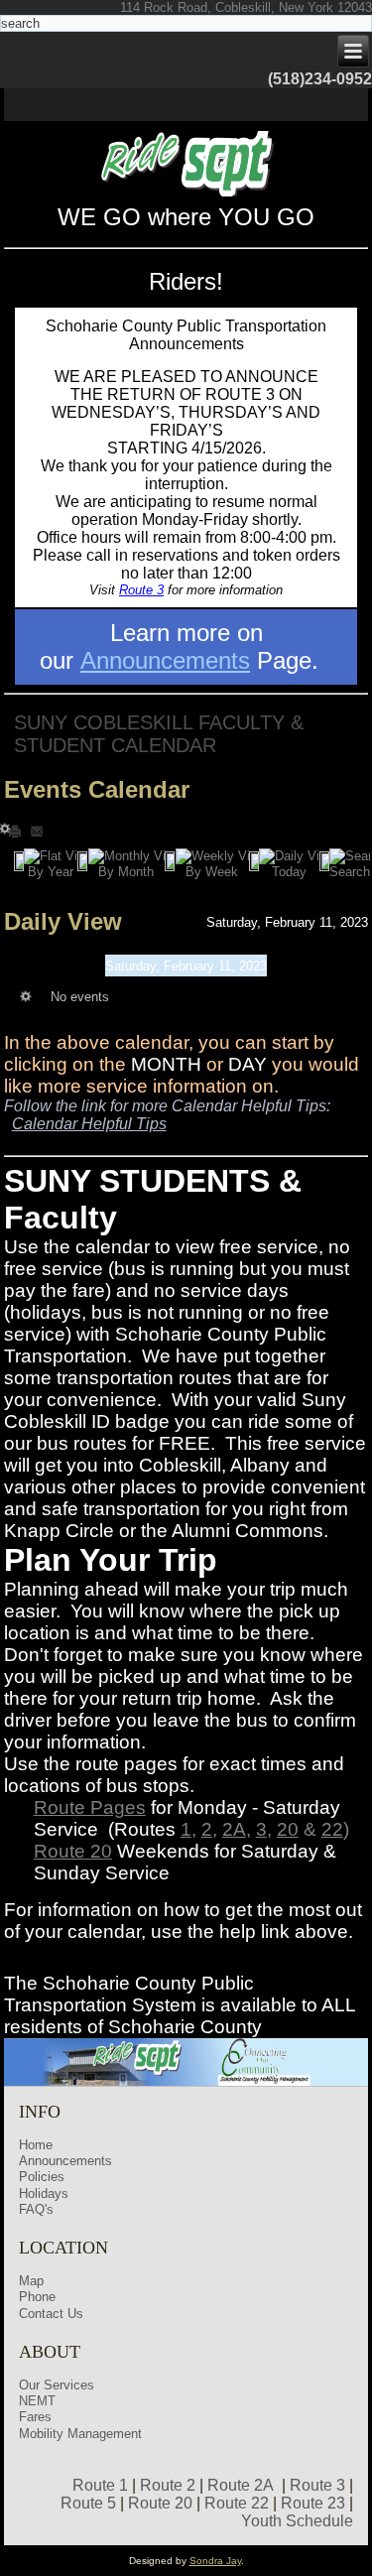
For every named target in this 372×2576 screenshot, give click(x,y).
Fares (35, 2417)
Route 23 (313, 2503)
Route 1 (100, 2485)
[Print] (17, 830)
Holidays (44, 2193)
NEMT (37, 2401)
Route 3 (141, 590)
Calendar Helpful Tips (89, 1124)
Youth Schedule (297, 2521)
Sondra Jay (215, 2561)
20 (288, 1829)
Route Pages (90, 1807)
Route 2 (168, 2485)
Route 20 (73, 1851)
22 (332, 1829)
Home (36, 2145)
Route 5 (88, 2503)
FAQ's (36, 2209)
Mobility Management (80, 2434)
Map (31, 2281)
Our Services (57, 2385)
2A (234, 1829)
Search (350, 872)
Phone (37, 2297)
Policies (42, 2177)
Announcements (165, 660)
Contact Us (51, 2314)
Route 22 (237, 2503)
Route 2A (241, 2485)
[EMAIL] (37, 830)
